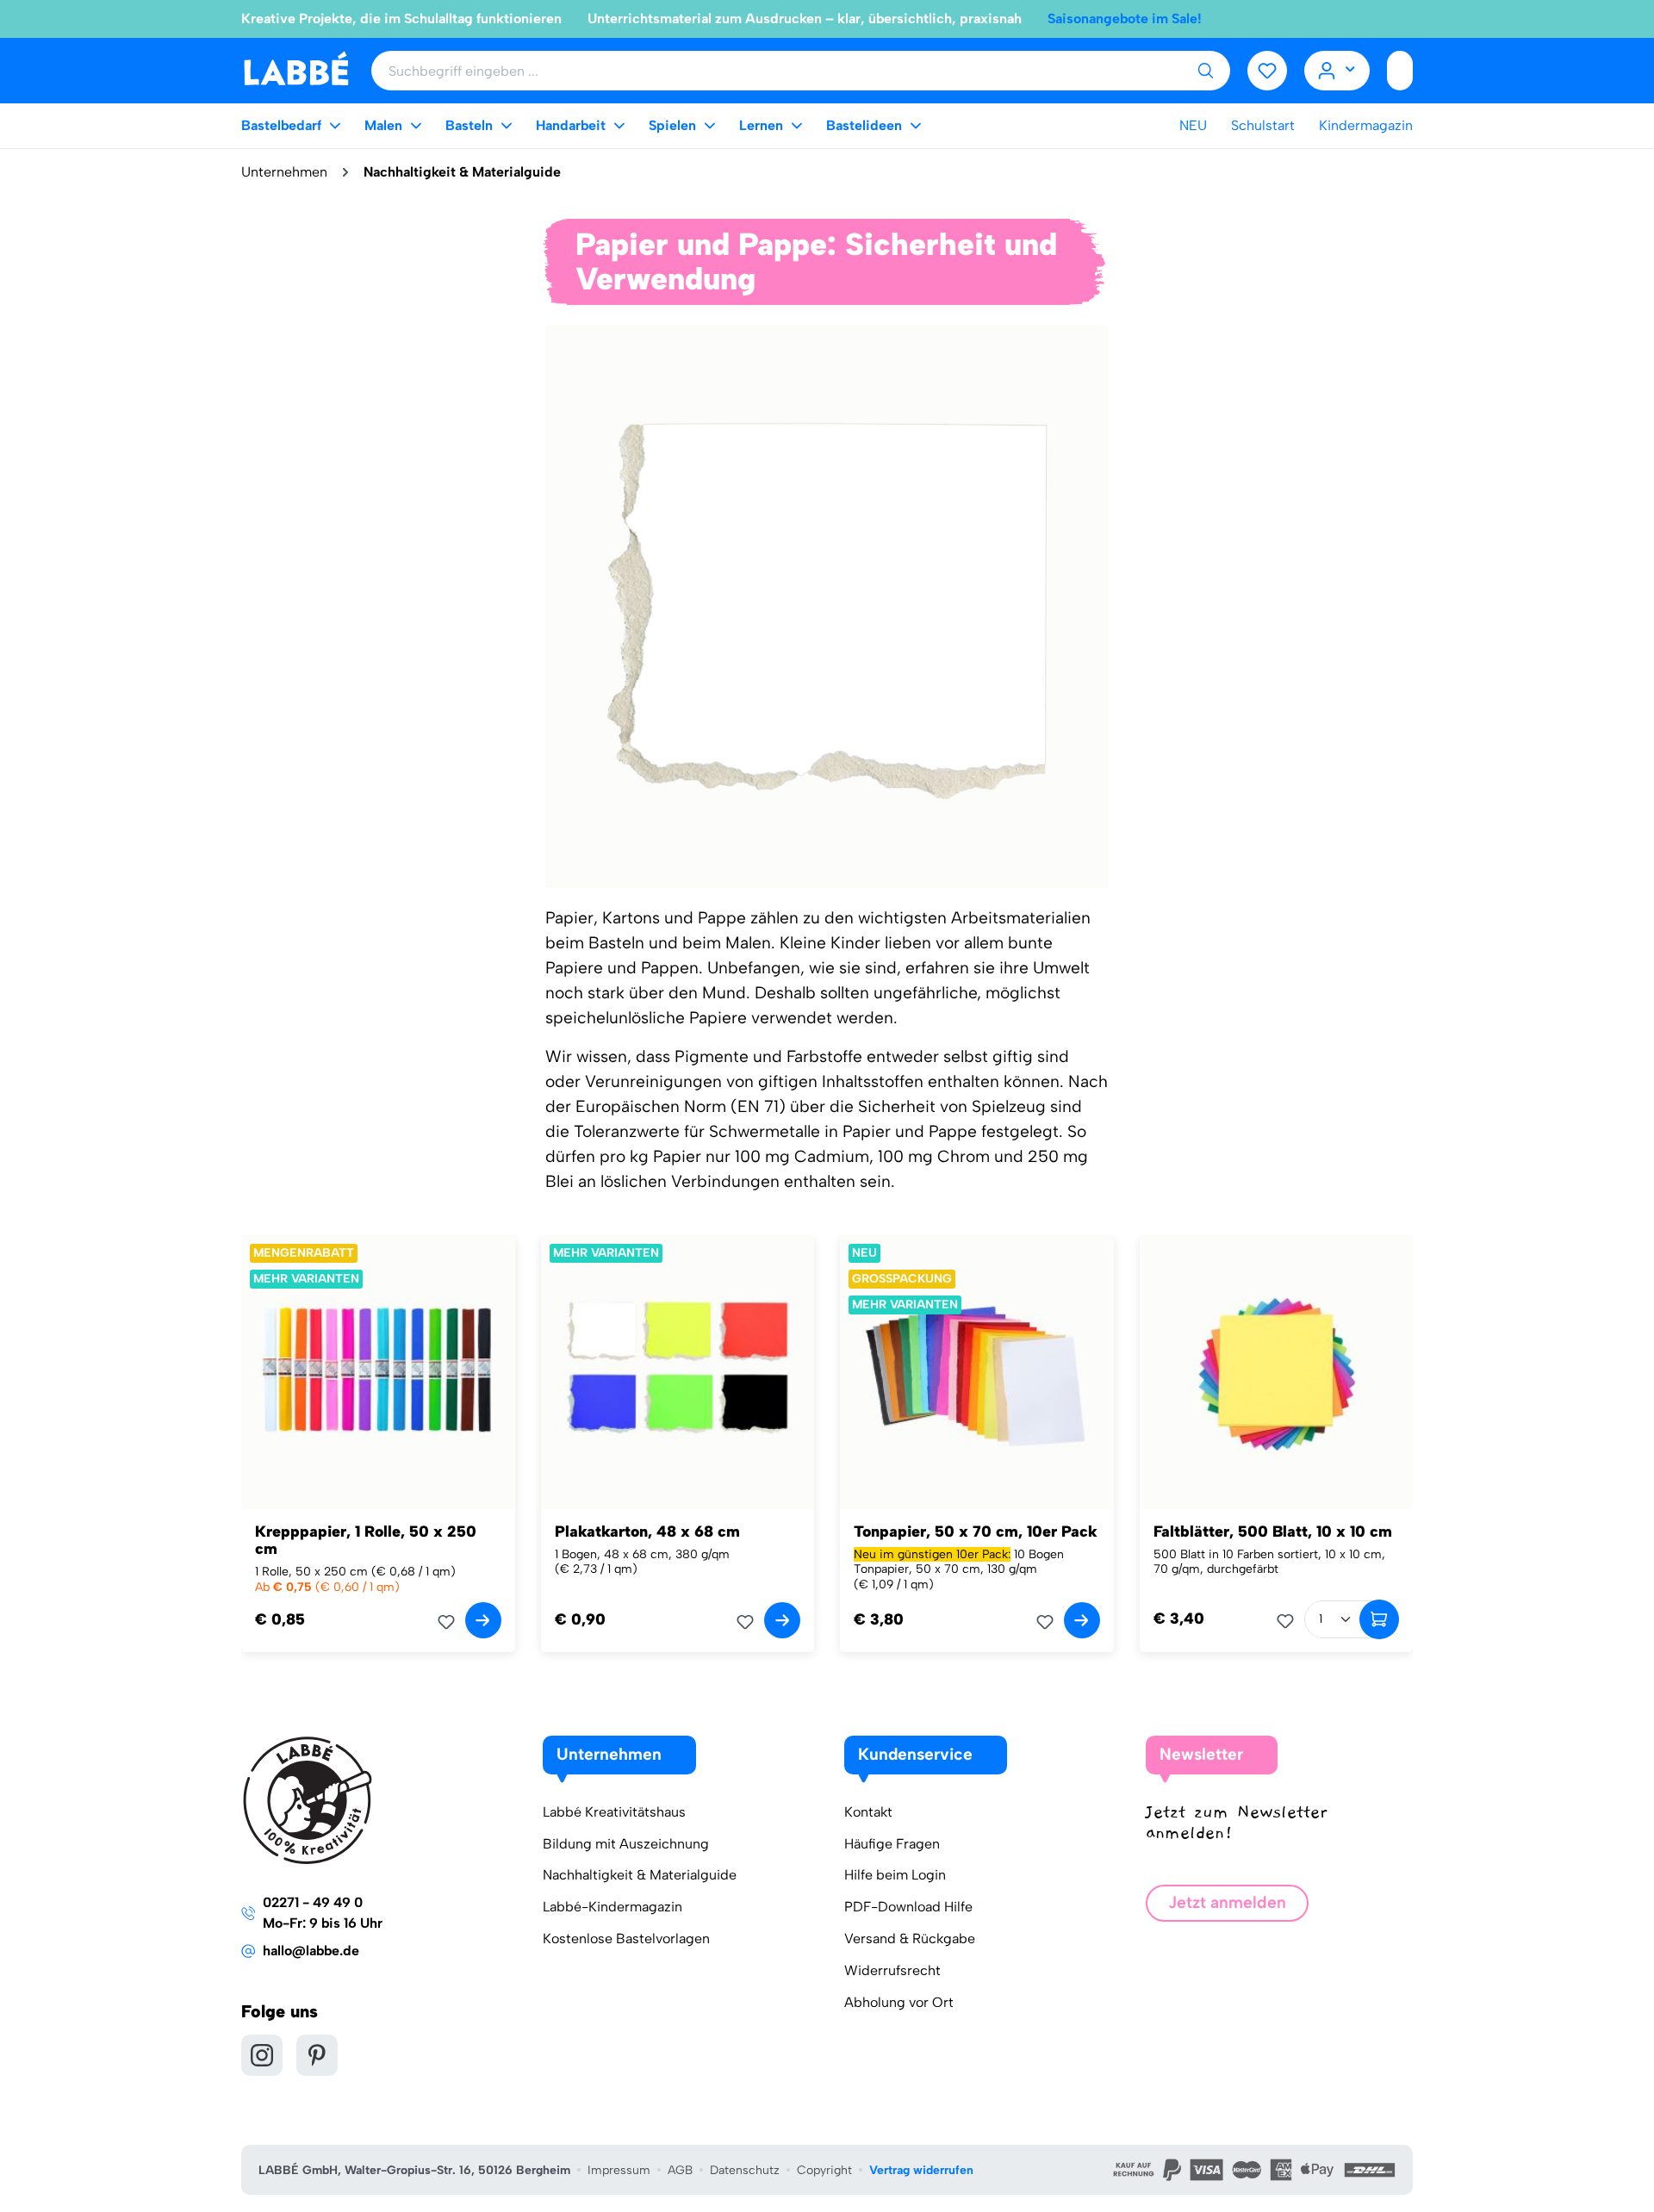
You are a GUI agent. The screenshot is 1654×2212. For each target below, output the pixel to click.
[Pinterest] (317, 2055)
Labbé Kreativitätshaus (614, 1812)
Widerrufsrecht (892, 1970)
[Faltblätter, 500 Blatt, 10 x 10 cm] (1277, 1372)
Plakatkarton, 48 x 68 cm (647, 1532)
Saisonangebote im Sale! (1125, 19)
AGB (680, 2170)
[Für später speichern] (451, 1622)
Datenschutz (745, 2170)
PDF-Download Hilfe (908, 1907)
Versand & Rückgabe (910, 1939)
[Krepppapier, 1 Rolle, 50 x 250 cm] (378, 1372)
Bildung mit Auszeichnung (626, 1844)
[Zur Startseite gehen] (296, 69)
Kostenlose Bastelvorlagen (626, 1939)
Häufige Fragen (892, 1844)
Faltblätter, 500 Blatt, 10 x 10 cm (1273, 1532)
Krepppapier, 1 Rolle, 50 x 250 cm (366, 1540)
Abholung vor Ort (899, 2002)
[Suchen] (1205, 71)
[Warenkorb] (1400, 71)
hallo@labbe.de (311, 1951)
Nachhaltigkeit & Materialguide (640, 1875)
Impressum (619, 2170)
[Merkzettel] (1267, 71)
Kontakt (868, 1812)
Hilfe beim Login (895, 1875)
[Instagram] (262, 2055)
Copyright (824, 2170)
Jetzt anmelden (1227, 1902)
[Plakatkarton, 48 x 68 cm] (678, 1372)
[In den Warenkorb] (1379, 1619)
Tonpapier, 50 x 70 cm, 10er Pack (976, 1532)
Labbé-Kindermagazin (612, 1907)
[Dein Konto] (1337, 71)
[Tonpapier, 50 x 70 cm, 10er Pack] (977, 1372)
